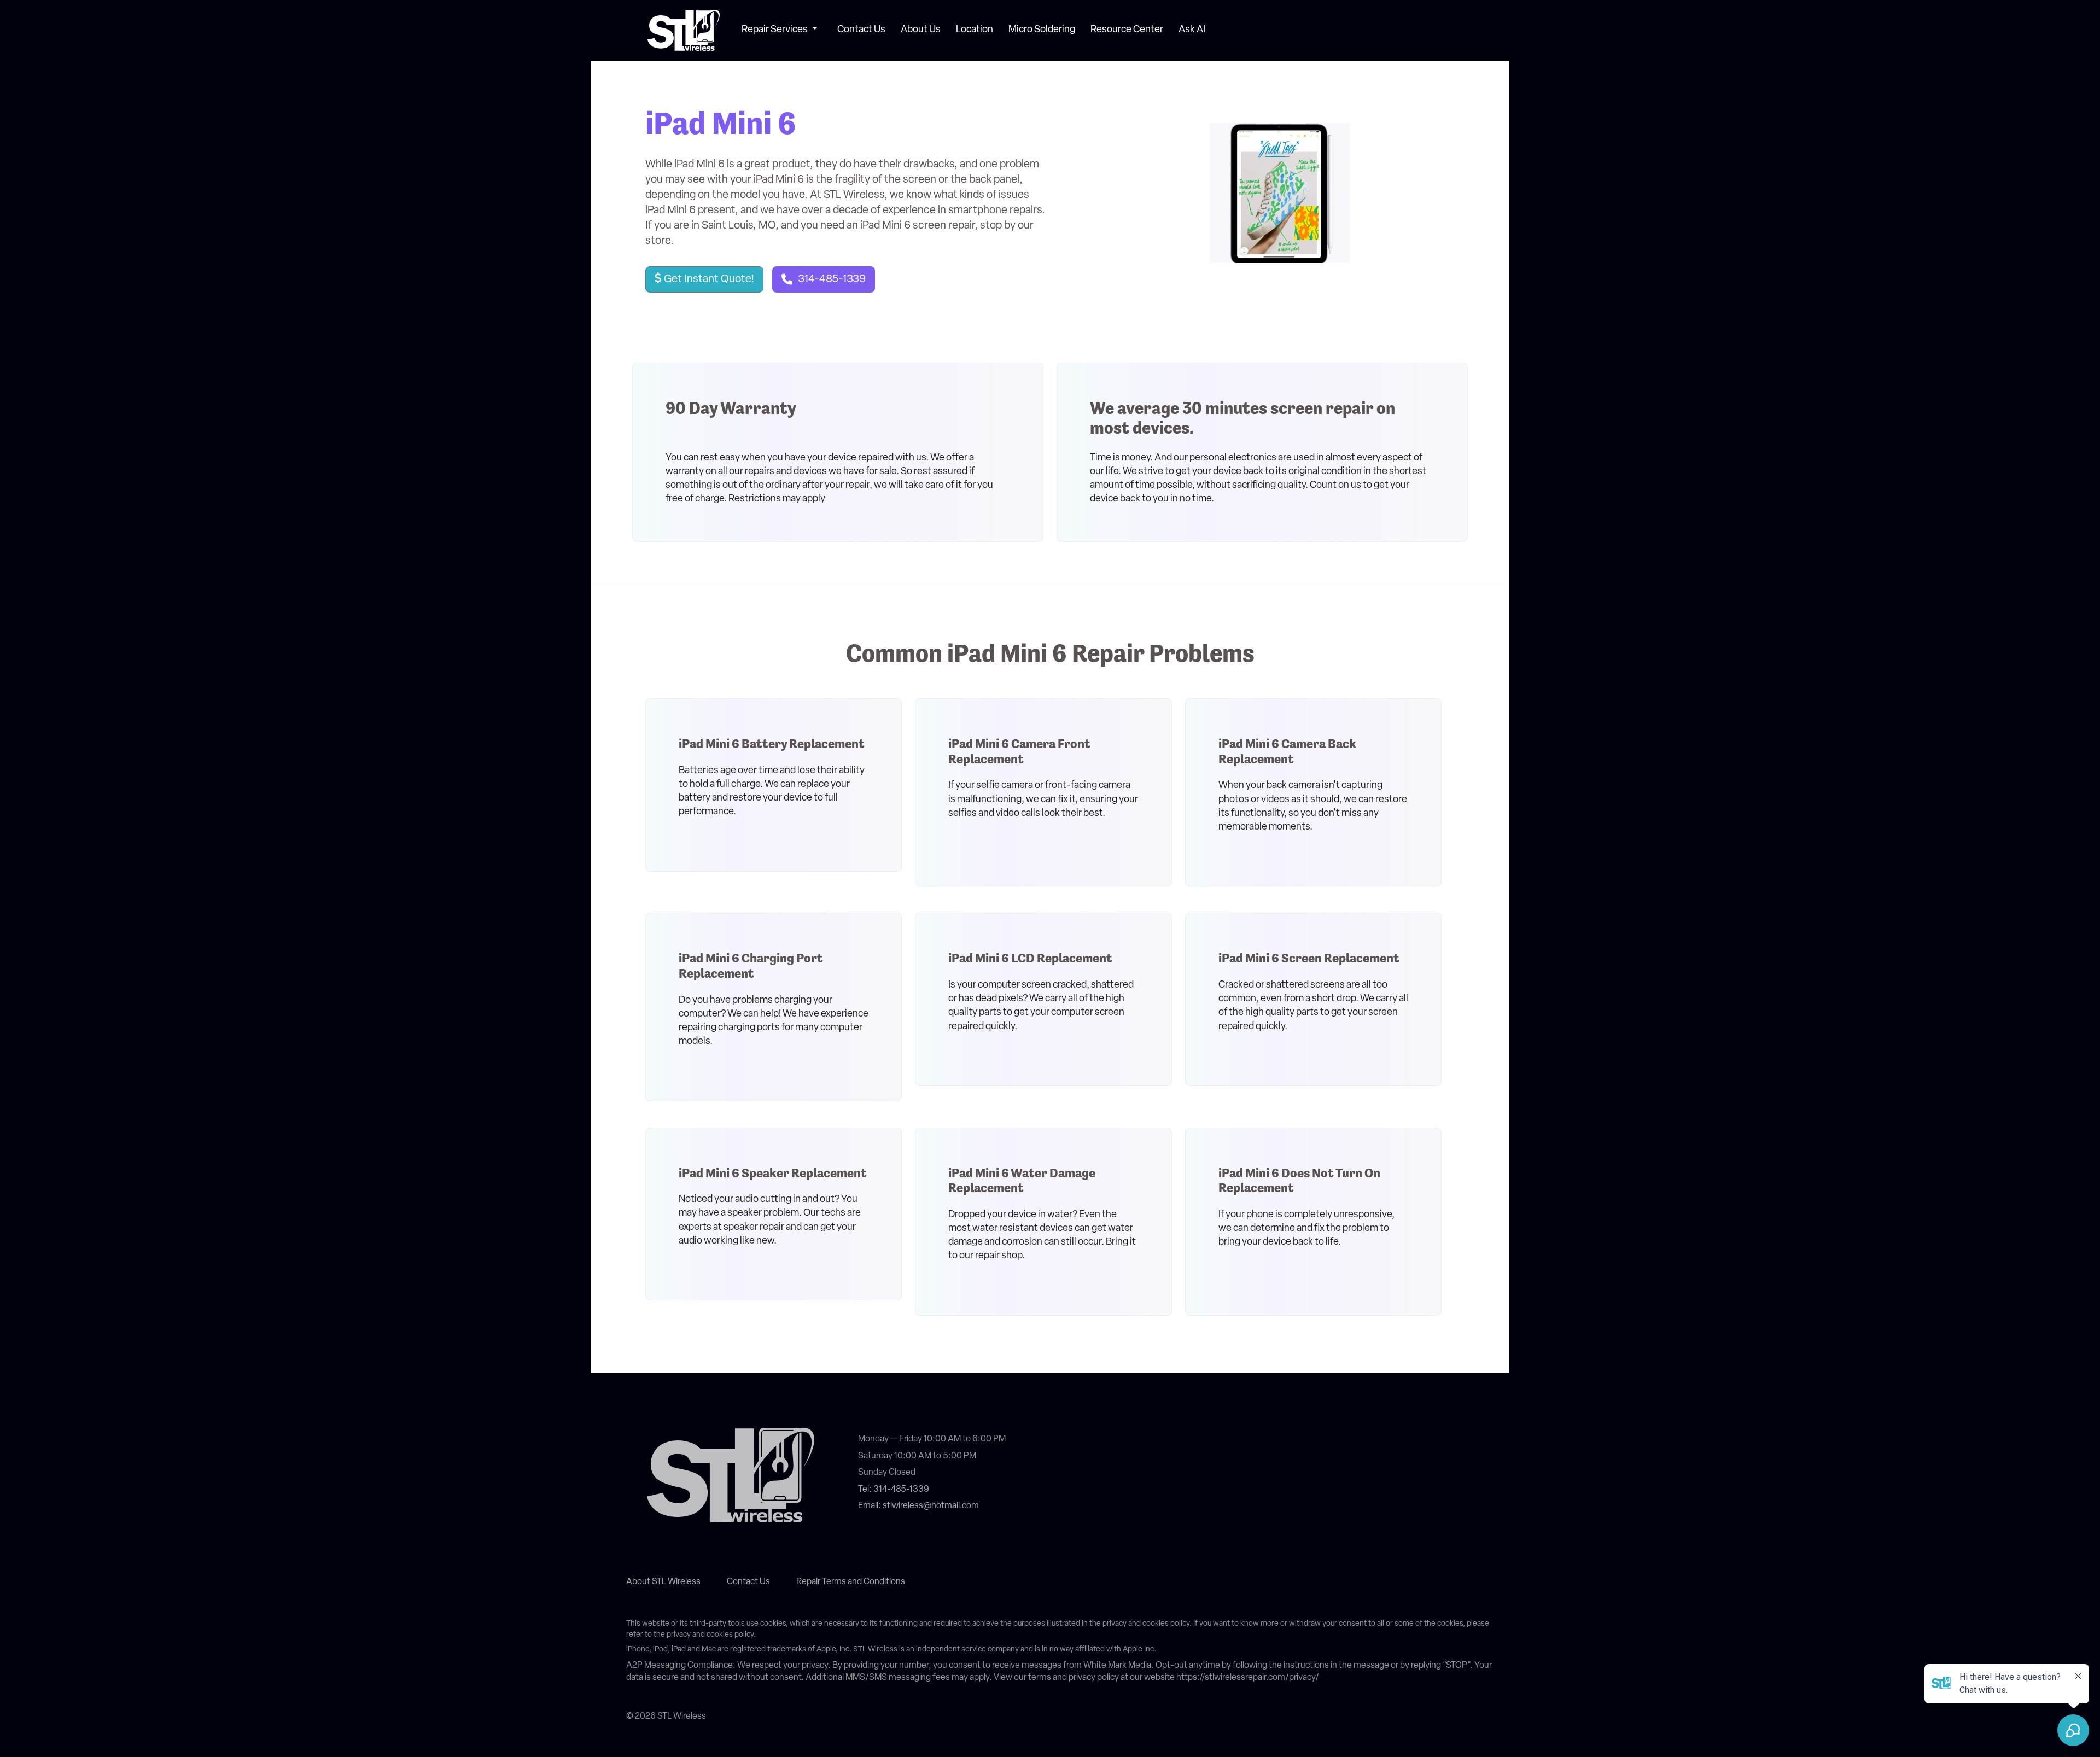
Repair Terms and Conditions (851, 1582)
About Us (921, 30)
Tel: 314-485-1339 (894, 1490)
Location (975, 30)
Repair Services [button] (775, 30)
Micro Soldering (1042, 30)
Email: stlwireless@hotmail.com (918, 1506)
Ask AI (1192, 30)
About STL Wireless (663, 1582)
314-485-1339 (832, 279)
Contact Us (861, 30)
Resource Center (1127, 30)
